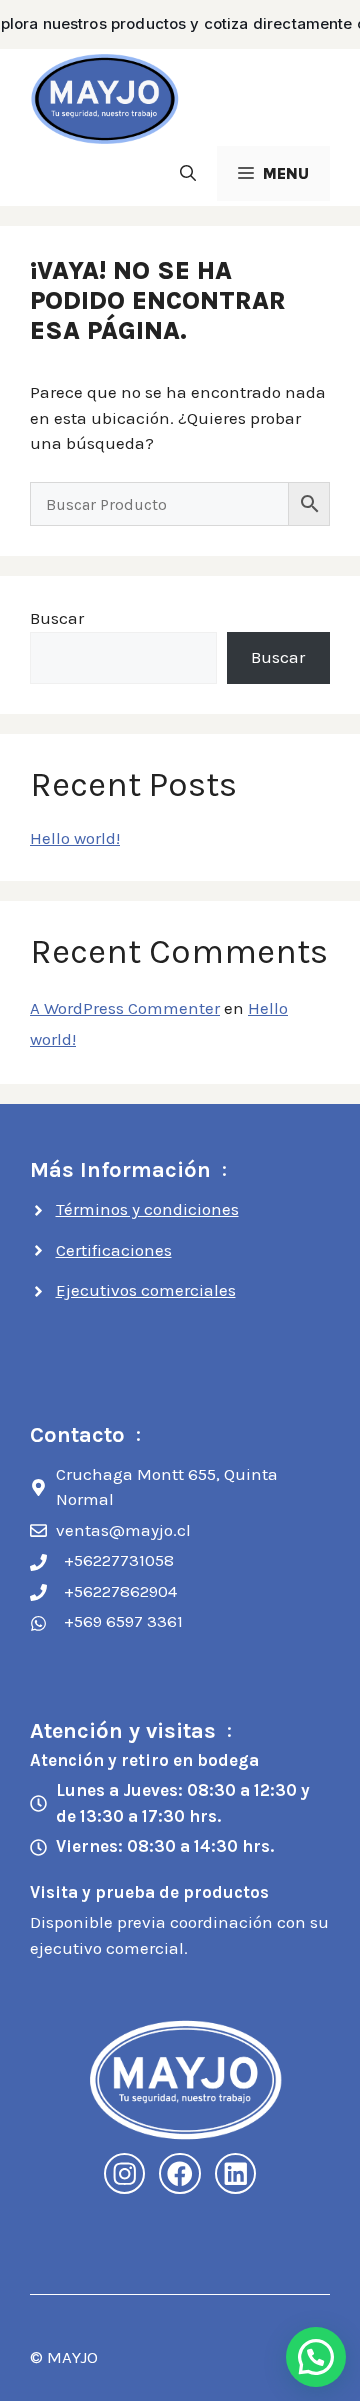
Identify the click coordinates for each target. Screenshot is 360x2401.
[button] (188, 173)
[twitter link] (236, 2174)
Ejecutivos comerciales (146, 1290)
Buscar (57, 618)
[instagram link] (125, 2174)
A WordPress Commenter (125, 1008)
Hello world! (75, 838)
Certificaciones (114, 1250)
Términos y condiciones (147, 1209)
